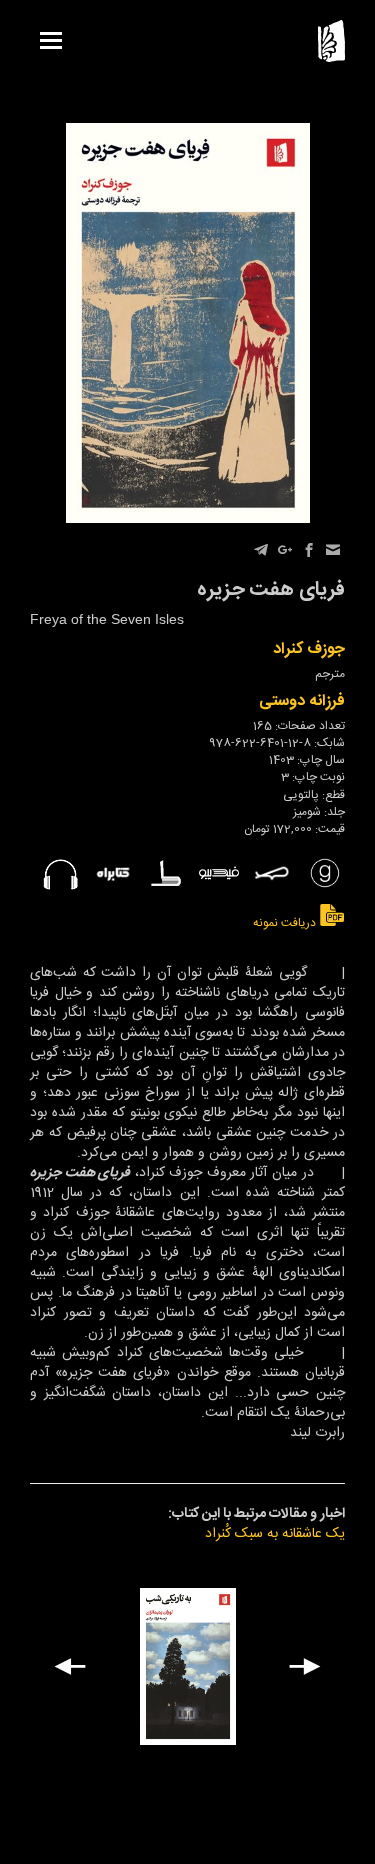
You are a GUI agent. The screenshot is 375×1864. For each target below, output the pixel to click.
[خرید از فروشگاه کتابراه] (113, 873)
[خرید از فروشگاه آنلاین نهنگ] (272, 873)
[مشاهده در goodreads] (325, 873)
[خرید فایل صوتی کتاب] (60, 873)
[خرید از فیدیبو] (219, 873)
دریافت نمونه (286, 922)
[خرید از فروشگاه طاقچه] (166, 873)
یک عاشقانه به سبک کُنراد (275, 1534)
